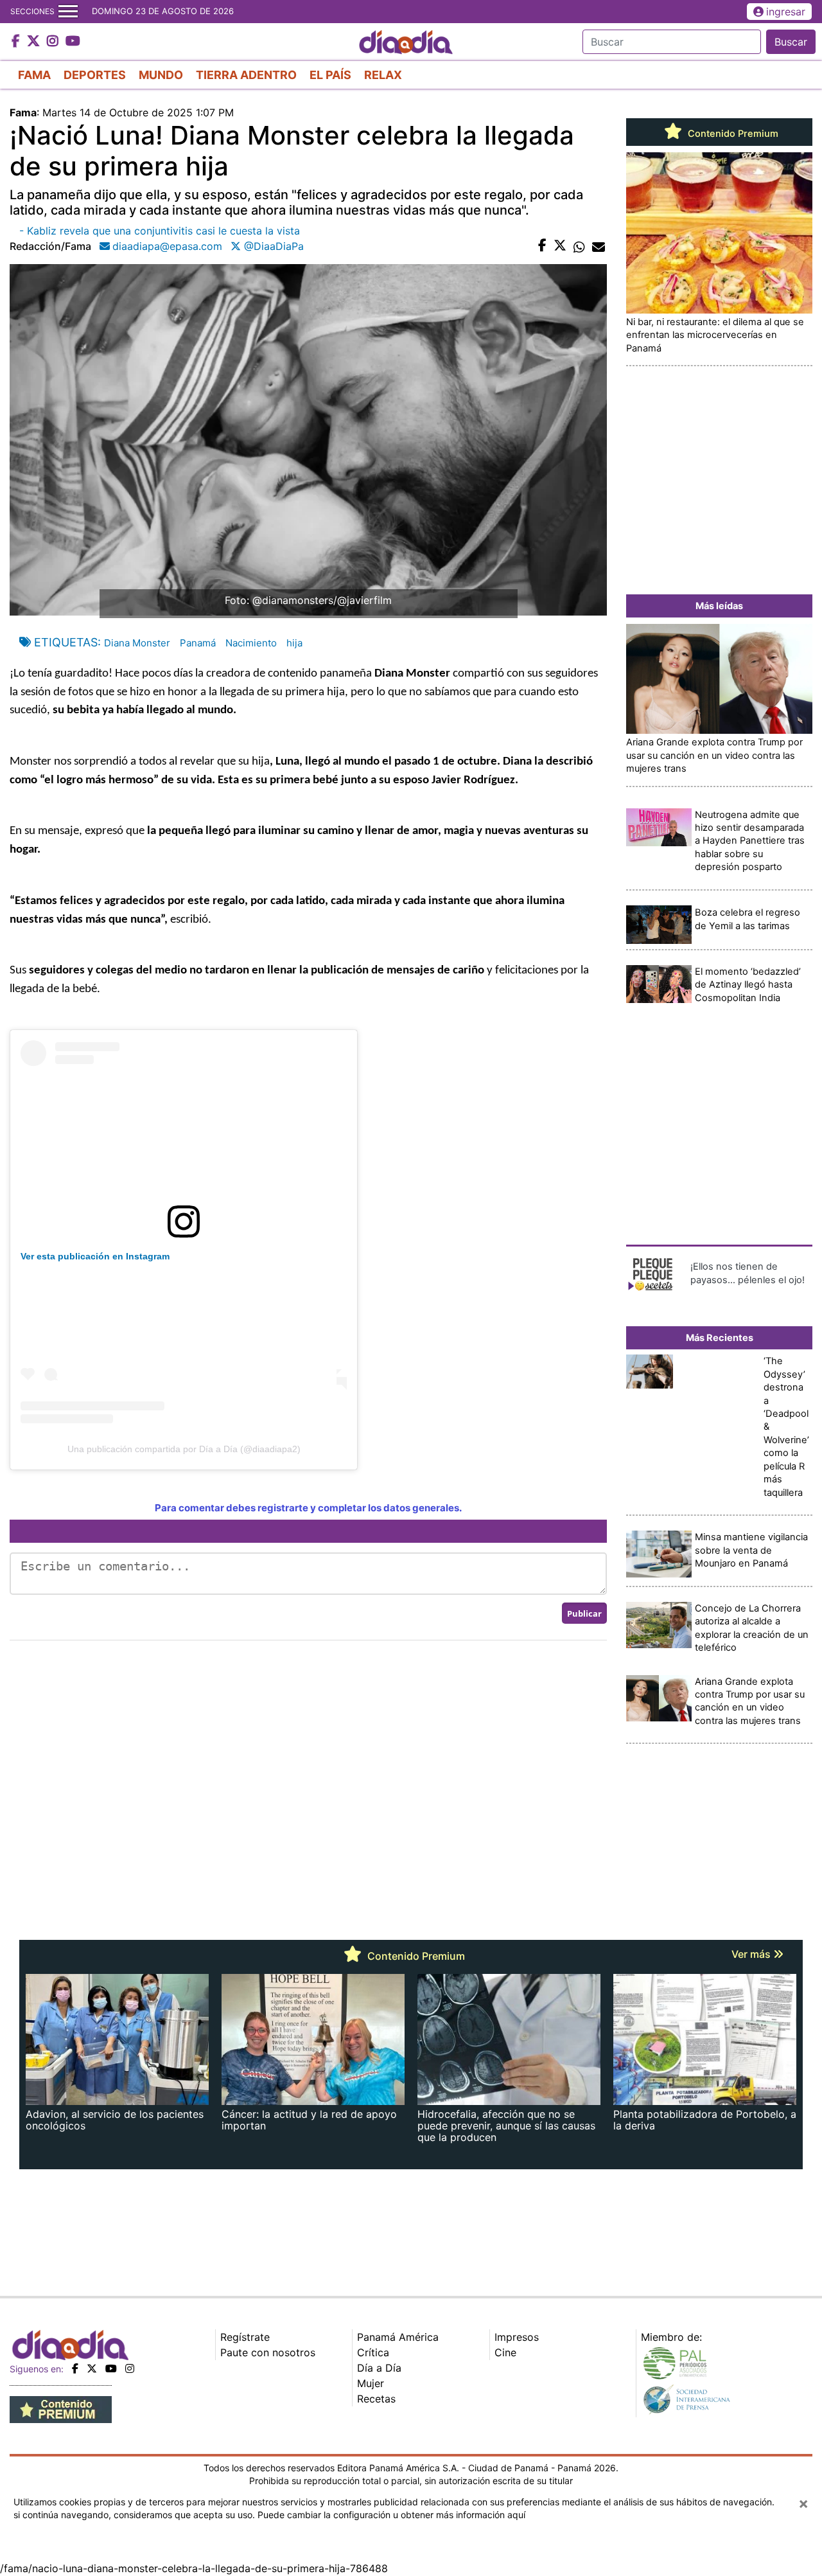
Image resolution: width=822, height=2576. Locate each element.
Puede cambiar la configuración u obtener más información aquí (391, 2515)
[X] (92, 2368)
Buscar (791, 42)
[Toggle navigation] (68, 12)
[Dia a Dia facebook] (17, 42)
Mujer (371, 2383)
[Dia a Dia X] (35, 42)
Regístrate (245, 2337)
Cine (505, 2352)
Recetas (376, 2399)
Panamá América (398, 2337)
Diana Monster (137, 643)
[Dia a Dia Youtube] (73, 42)
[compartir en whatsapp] (579, 246)
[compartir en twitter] (560, 246)
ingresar (786, 12)
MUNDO (161, 75)
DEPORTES (95, 75)
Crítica (373, 2352)
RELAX (383, 75)
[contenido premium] (61, 2408)
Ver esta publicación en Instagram (95, 1256)
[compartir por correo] (599, 246)
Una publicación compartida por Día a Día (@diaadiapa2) (184, 1449)
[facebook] (75, 2368)
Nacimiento (251, 643)
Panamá (198, 643)
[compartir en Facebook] (542, 246)
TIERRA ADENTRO (246, 75)
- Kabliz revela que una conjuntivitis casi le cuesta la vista (160, 231)
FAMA (34, 75)
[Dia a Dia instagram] (54, 42)
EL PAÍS (330, 75)
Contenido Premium (732, 134)
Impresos (517, 2337)
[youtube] (111, 2368)
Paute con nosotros (268, 2352)
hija (294, 643)
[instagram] (130, 2368)
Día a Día (379, 2368)
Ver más (752, 1954)
